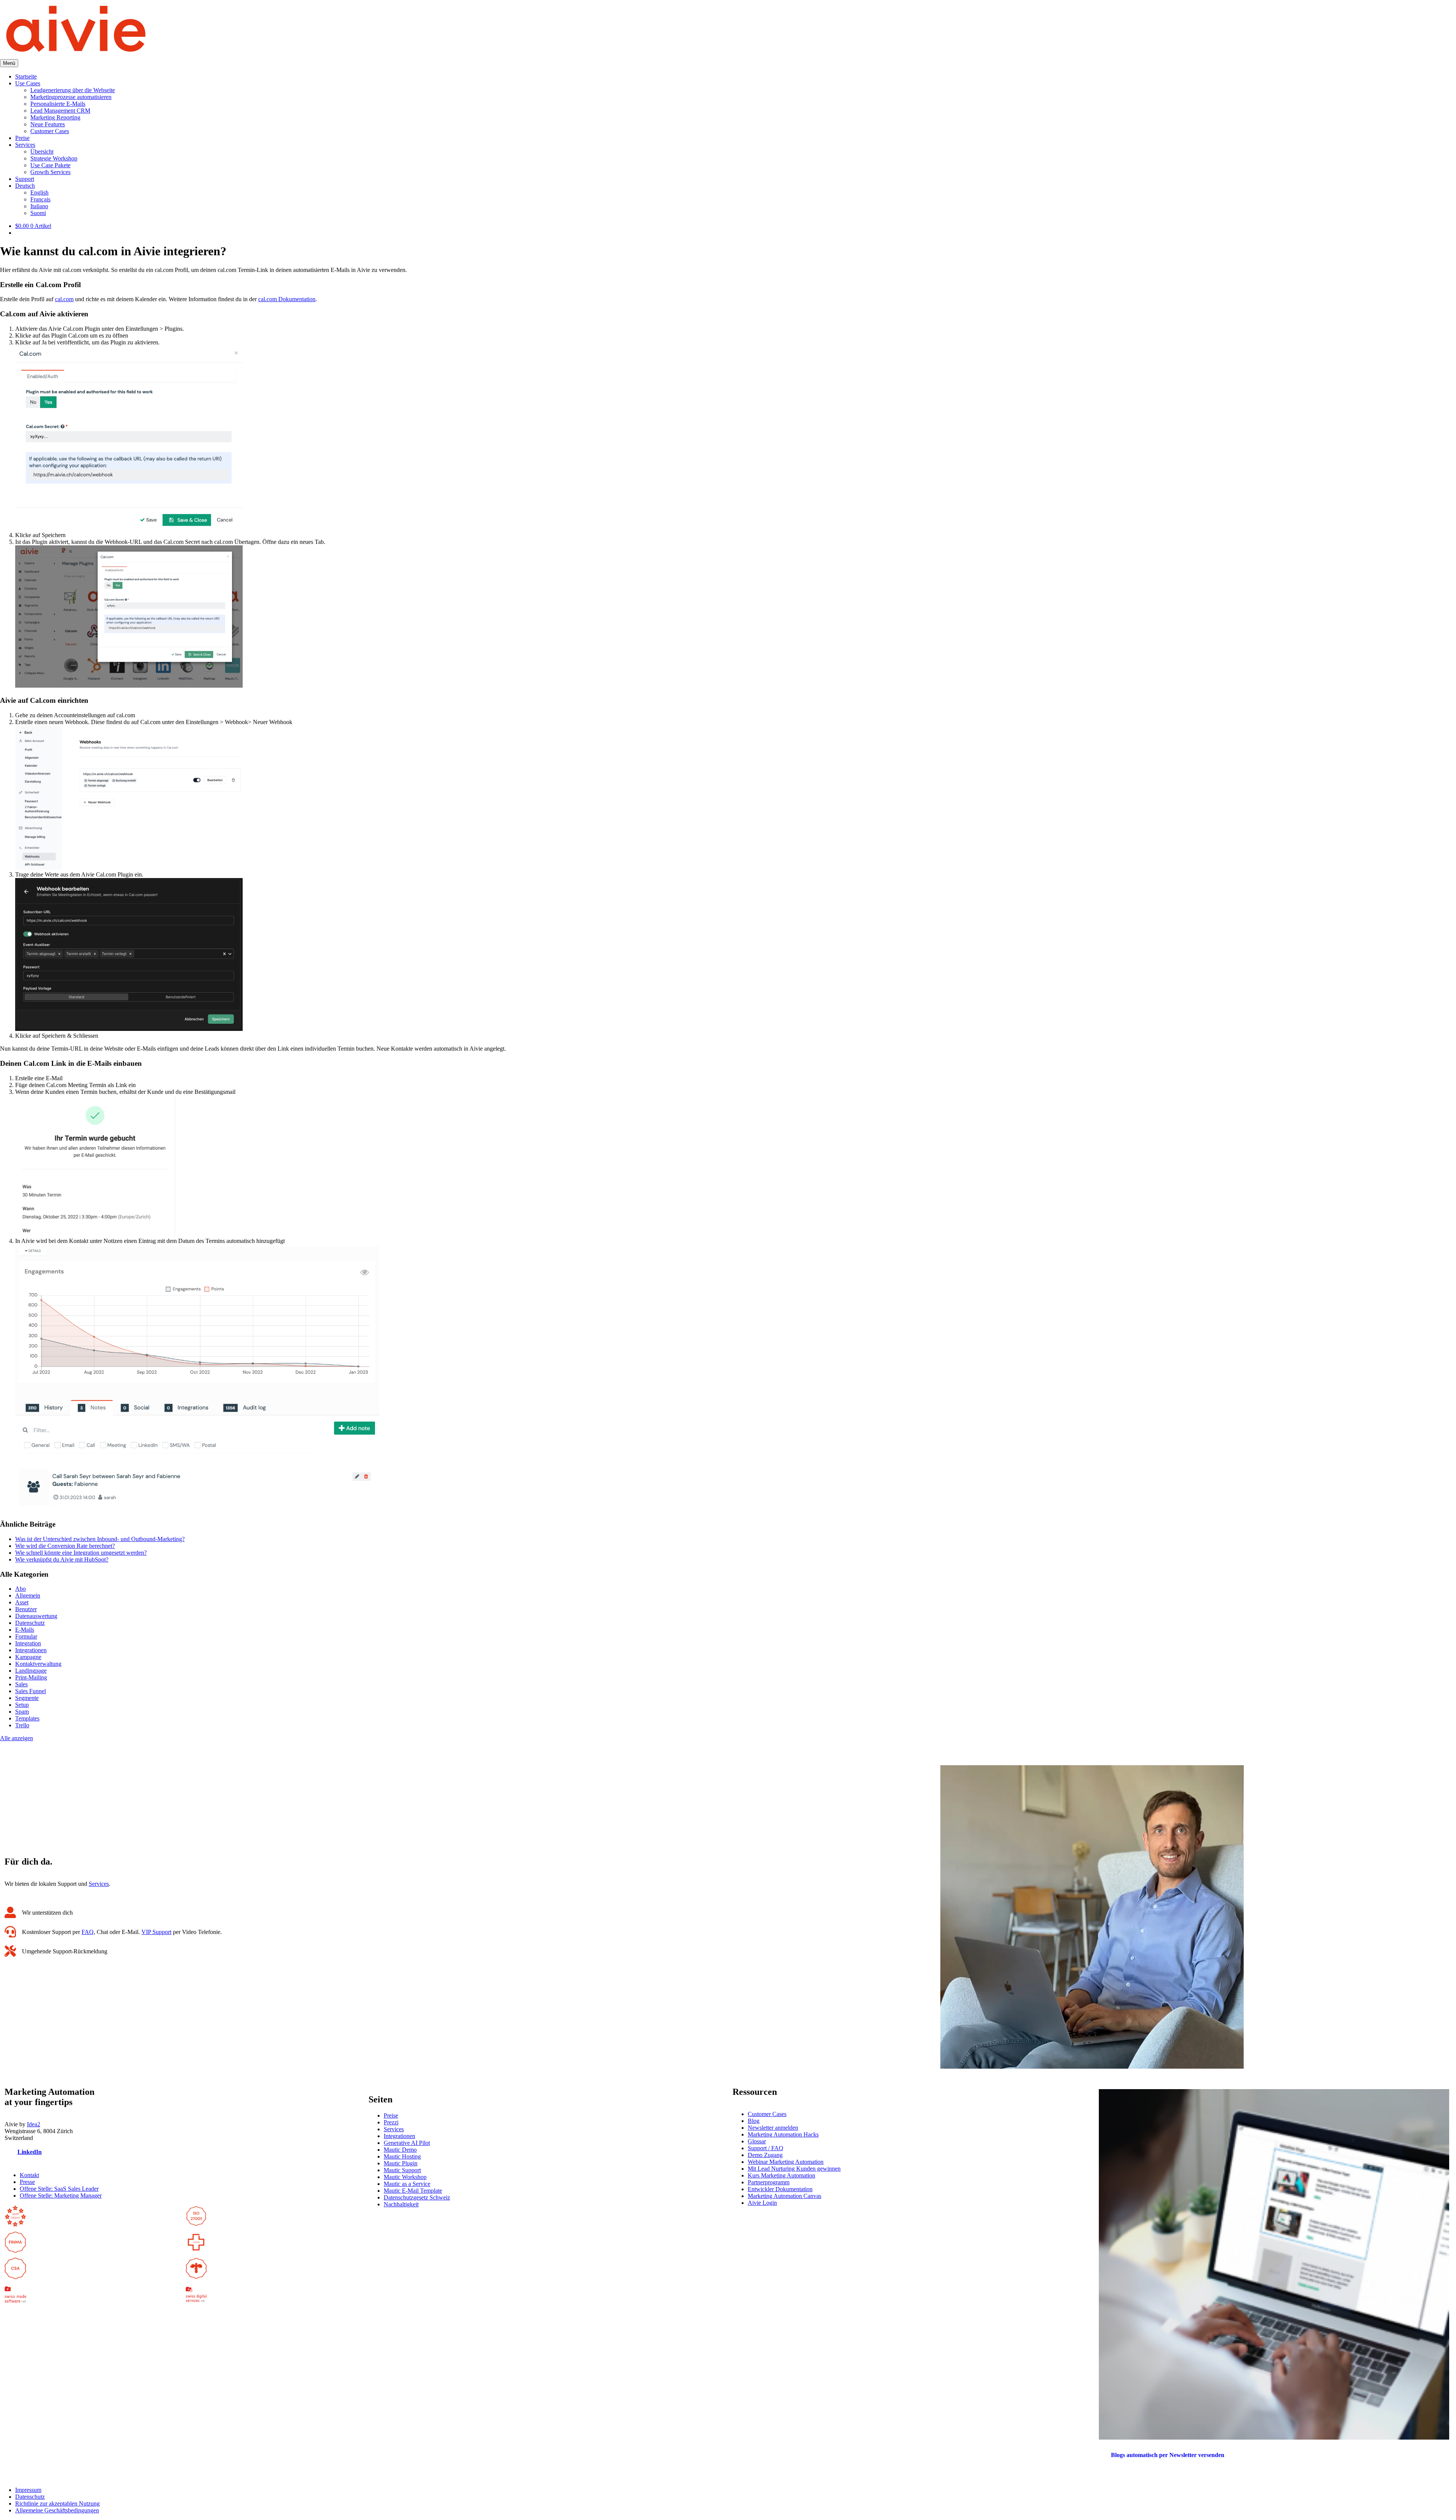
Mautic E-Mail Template (413, 2191)
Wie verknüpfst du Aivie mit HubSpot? (62, 1559)
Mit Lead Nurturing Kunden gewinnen (794, 2169)
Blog (754, 2121)
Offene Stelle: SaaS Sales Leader (59, 2189)
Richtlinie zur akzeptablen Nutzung (57, 2504)
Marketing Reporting (55, 117)
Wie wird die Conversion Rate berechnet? (65, 1546)
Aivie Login (762, 2203)
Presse (27, 2182)
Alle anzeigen (16, 1738)
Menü (9, 63)
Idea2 (34, 2124)
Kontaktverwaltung (38, 1664)
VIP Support (156, 1932)
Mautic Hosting (402, 2156)
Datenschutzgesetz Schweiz (417, 2197)
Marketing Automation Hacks (783, 2134)
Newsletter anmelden (773, 2128)
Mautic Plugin (401, 2163)
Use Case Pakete (50, 165)
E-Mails (25, 1630)
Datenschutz (30, 1623)
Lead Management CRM (60, 111)
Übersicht (42, 152)
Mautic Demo (400, 2150)
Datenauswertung (36, 1616)
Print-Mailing (31, 1677)
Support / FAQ (766, 2148)
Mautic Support (402, 2170)
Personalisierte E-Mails (58, 104)
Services (25, 145)
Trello (22, 1725)
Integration (28, 1643)
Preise (22, 138)
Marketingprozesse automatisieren (71, 97)
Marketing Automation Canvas (784, 2196)
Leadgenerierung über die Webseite (73, 90)
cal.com (64, 299)
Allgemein (28, 1595)
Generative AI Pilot (407, 2143)
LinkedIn (30, 2152)
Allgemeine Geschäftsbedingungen (57, 2510)
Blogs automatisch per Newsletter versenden (1168, 2455)
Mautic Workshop (405, 2177)
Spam (22, 1712)
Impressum (28, 2490)
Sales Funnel (31, 1691)
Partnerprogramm (769, 2182)
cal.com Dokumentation (287, 299)
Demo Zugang (765, 2155)
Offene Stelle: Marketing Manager (61, 2196)
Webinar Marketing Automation (786, 2162)
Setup (22, 1705)
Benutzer (26, 1609)
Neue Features (48, 124)
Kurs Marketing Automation (781, 2175)
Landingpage (31, 1671)
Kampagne (28, 1657)
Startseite (26, 76)
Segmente (27, 1698)
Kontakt (29, 2175)
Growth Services (50, 172)
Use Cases (28, 83)
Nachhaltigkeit (401, 2204)
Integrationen (31, 1650)
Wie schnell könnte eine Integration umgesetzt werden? (81, 1553)
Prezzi (391, 2122)
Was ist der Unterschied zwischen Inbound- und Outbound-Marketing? (100, 1539)
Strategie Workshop (54, 158)
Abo (20, 1589)
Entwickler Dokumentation (780, 2189)
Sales (21, 1684)
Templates (27, 1718)
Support (25, 179)
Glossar (757, 2141)
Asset (22, 1602)
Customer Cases (50, 131)
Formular (26, 1636)
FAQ (88, 1932)
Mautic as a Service (407, 2184)
